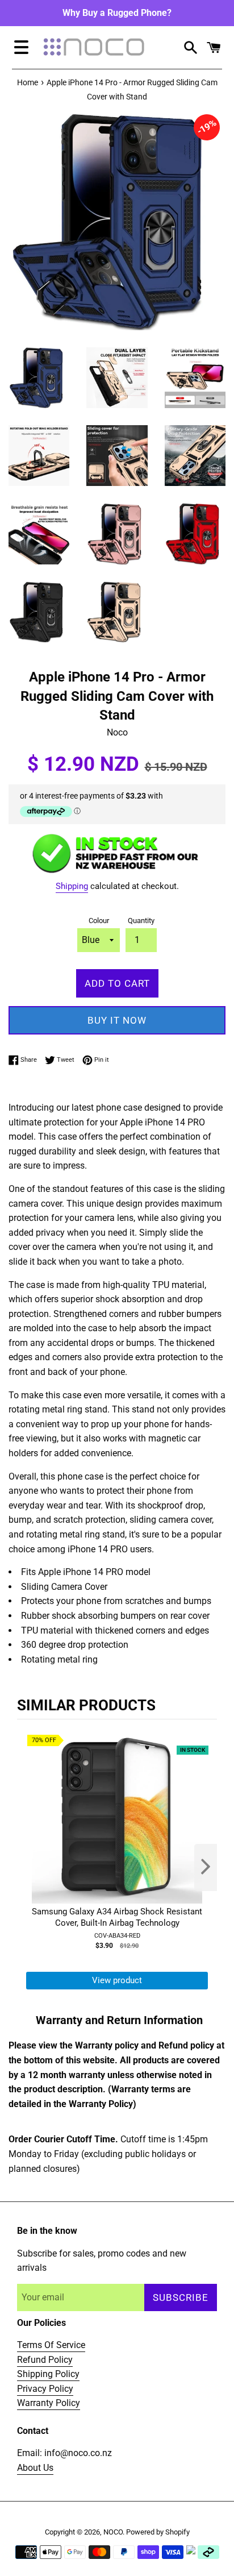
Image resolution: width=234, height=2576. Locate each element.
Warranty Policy (49, 2403)
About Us (35, 2468)
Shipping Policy (48, 2374)
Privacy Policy (45, 2389)
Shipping (72, 886)
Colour (99, 921)
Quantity (141, 921)
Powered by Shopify (158, 2532)
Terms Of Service (51, 2345)
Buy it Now (117, 1020)
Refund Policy (45, 2360)
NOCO (113, 2532)
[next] (206, 1867)
